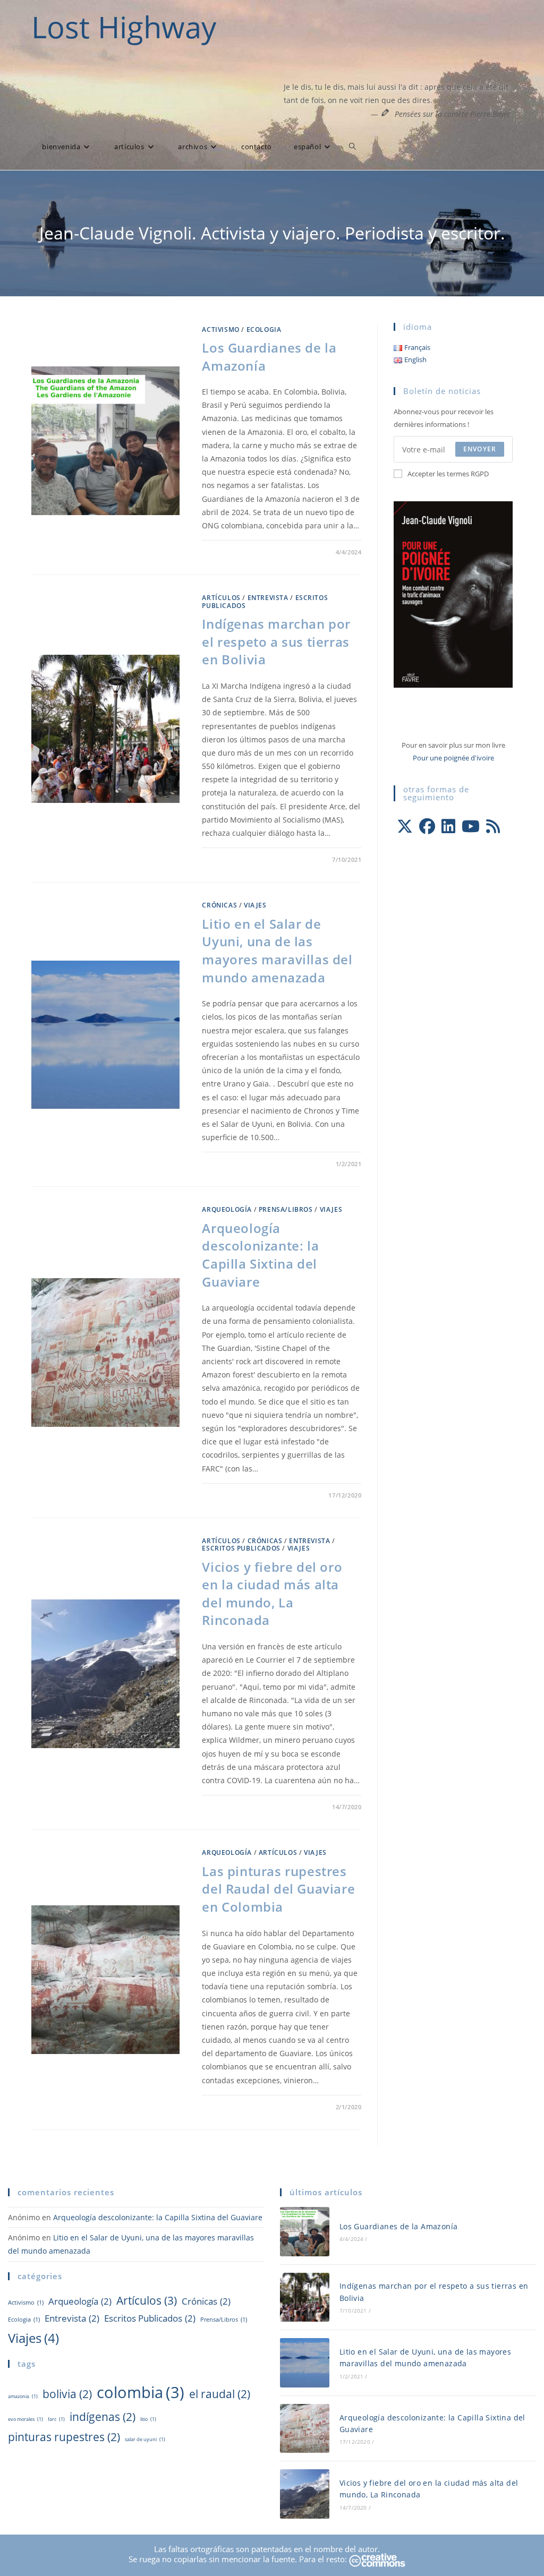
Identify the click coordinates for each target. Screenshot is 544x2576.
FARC (56, 2419)
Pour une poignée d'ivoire (453, 758)
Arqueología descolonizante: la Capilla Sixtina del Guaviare (260, 1255)
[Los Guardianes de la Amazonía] (305, 2232)
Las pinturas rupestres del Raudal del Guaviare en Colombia (278, 1889)
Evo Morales (25, 2419)
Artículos (221, 598)
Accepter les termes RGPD (448, 474)
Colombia (141, 2392)
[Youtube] (471, 826)
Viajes (255, 905)
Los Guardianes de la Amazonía (399, 2226)
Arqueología (227, 1209)
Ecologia (264, 330)
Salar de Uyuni (145, 2439)
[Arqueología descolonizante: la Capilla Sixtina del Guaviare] (305, 2429)
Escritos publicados (241, 1548)
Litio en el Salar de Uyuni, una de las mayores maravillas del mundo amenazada (277, 951)
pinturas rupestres (64, 2437)
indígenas (103, 2416)
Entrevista (268, 598)
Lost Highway (124, 27)
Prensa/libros (286, 1209)
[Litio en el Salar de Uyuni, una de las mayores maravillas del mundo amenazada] (305, 2363)
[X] (405, 826)
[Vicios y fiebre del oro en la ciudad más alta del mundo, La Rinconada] (305, 2494)
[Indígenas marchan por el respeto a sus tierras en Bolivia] (305, 2297)
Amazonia (23, 2396)
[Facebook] (427, 826)
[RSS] (493, 826)
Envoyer (480, 449)
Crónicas (219, 905)
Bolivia (67, 2394)
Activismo (220, 330)
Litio (148, 2419)
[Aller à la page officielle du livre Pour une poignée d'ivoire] (453, 594)
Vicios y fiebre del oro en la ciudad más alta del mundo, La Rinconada (272, 1594)
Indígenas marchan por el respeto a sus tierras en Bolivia (276, 641)
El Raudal (220, 2394)
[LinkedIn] (448, 826)
